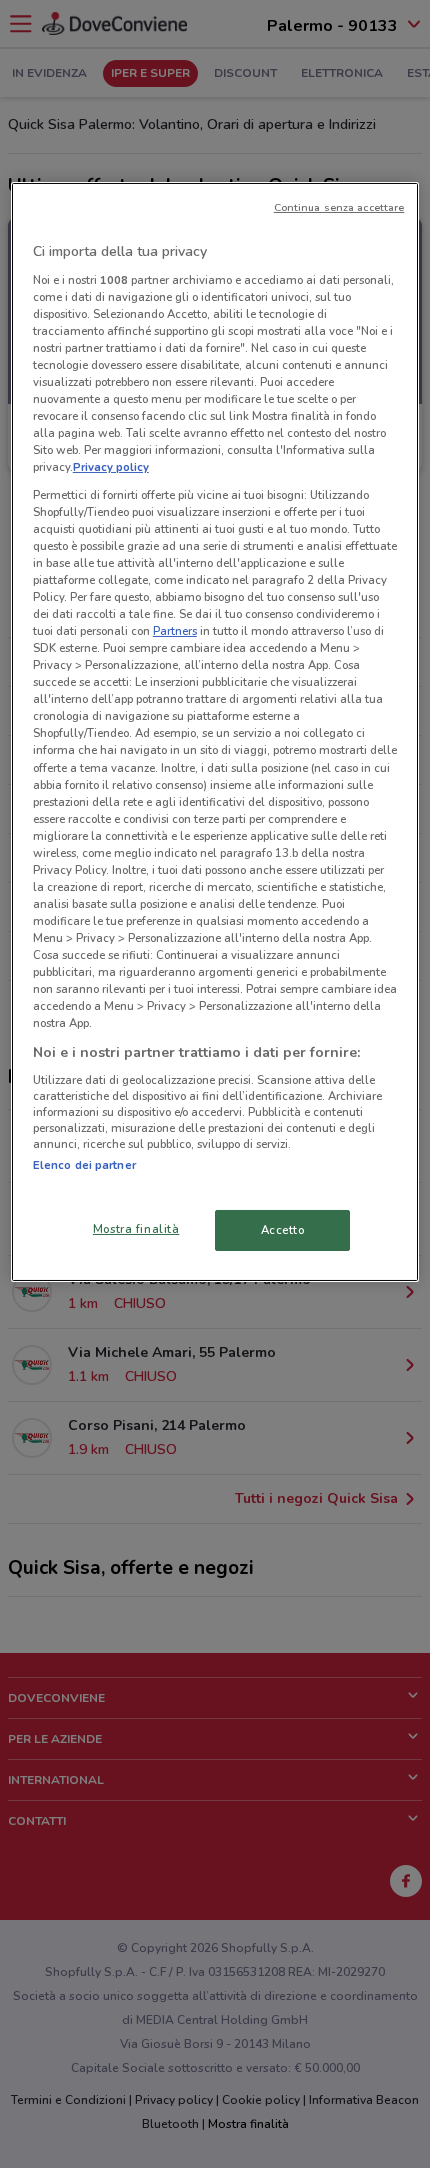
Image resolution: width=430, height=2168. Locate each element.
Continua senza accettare (339, 207)
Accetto (283, 1229)
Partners (175, 631)
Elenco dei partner (84, 1165)
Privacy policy (111, 467)
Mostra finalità (136, 1228)
